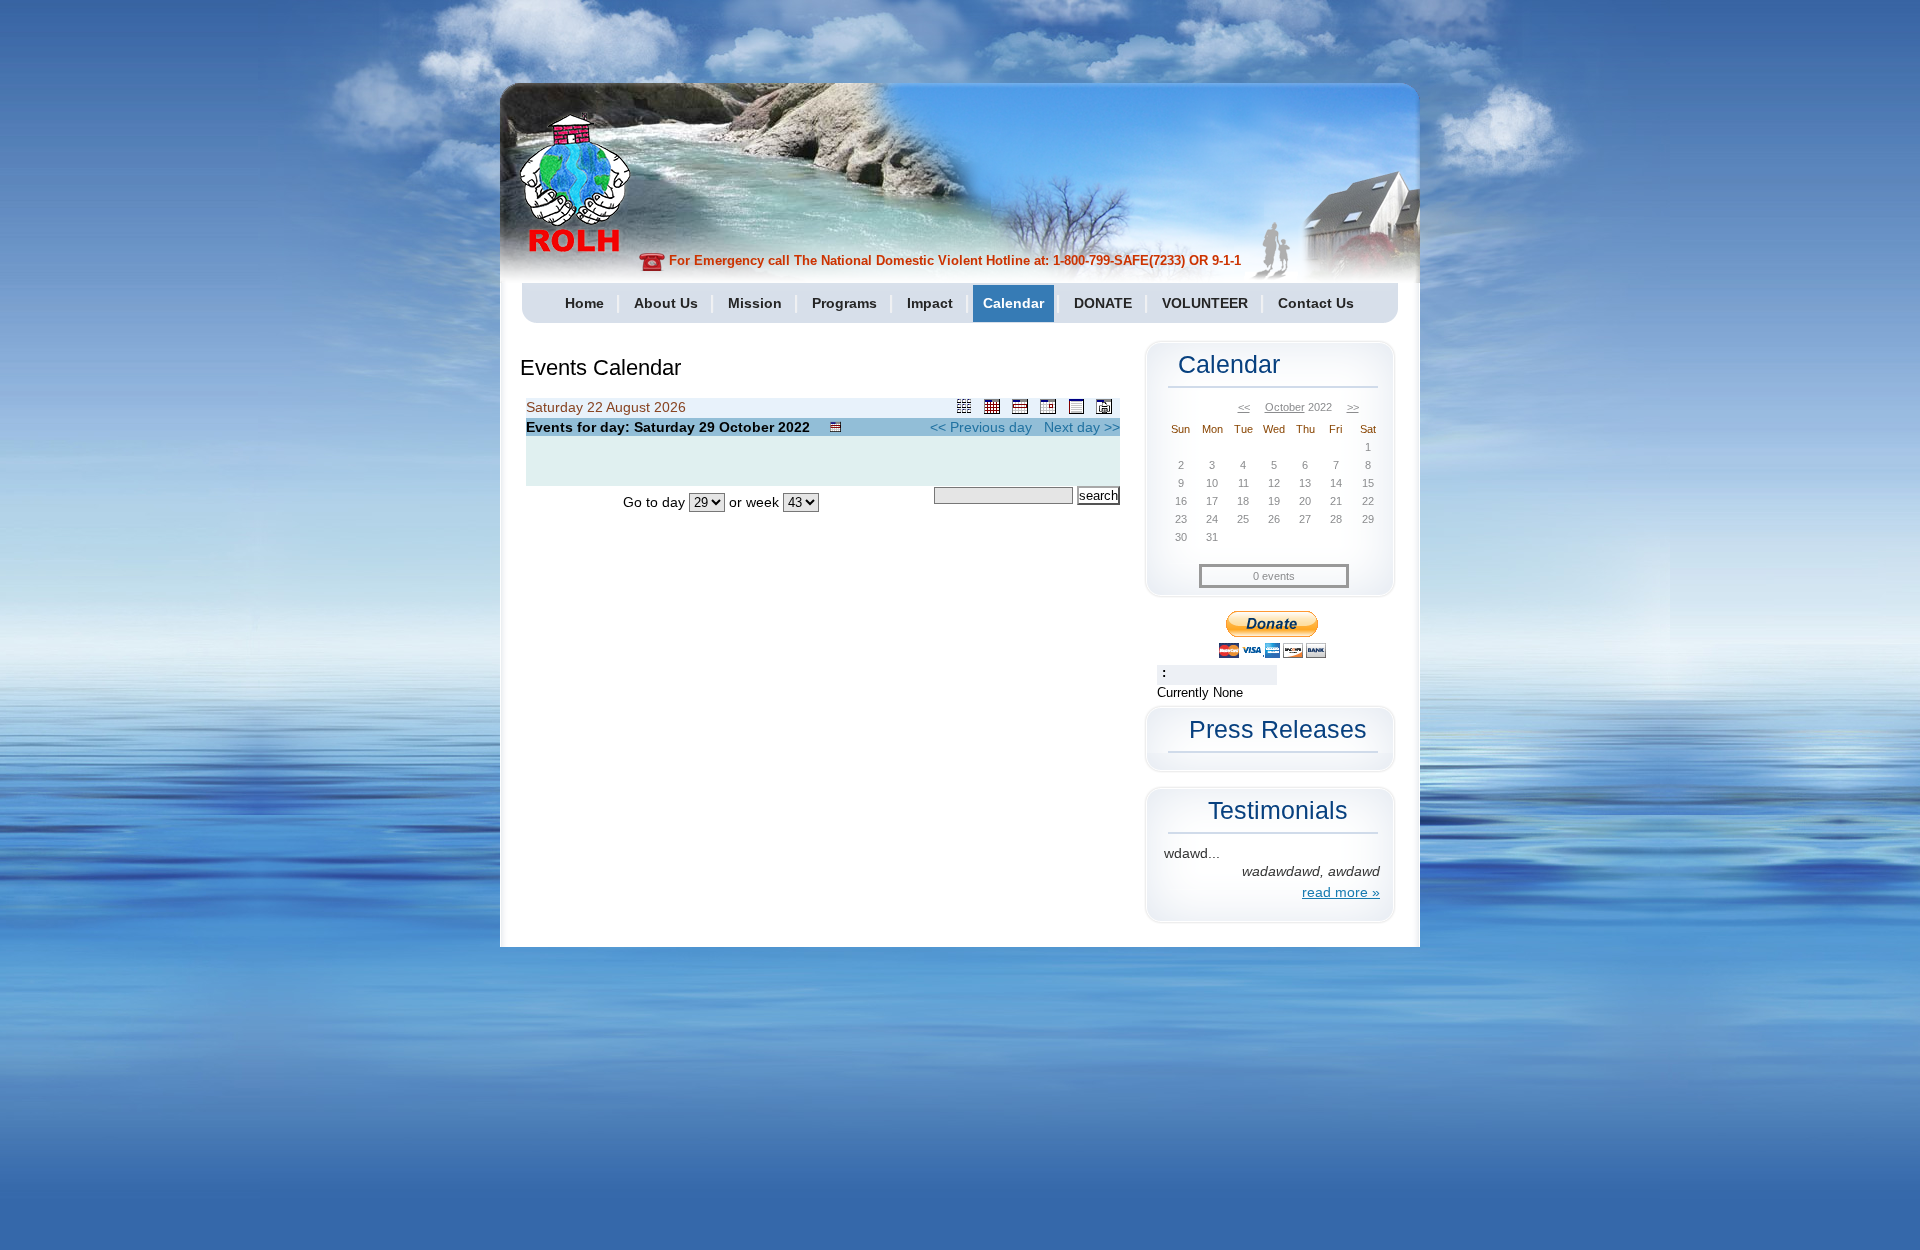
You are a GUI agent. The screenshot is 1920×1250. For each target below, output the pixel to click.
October (1285, 407)
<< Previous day (981, 427)
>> (1353, 407)
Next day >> (1082, 427)
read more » (1341, 892)
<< (1244, 407)
